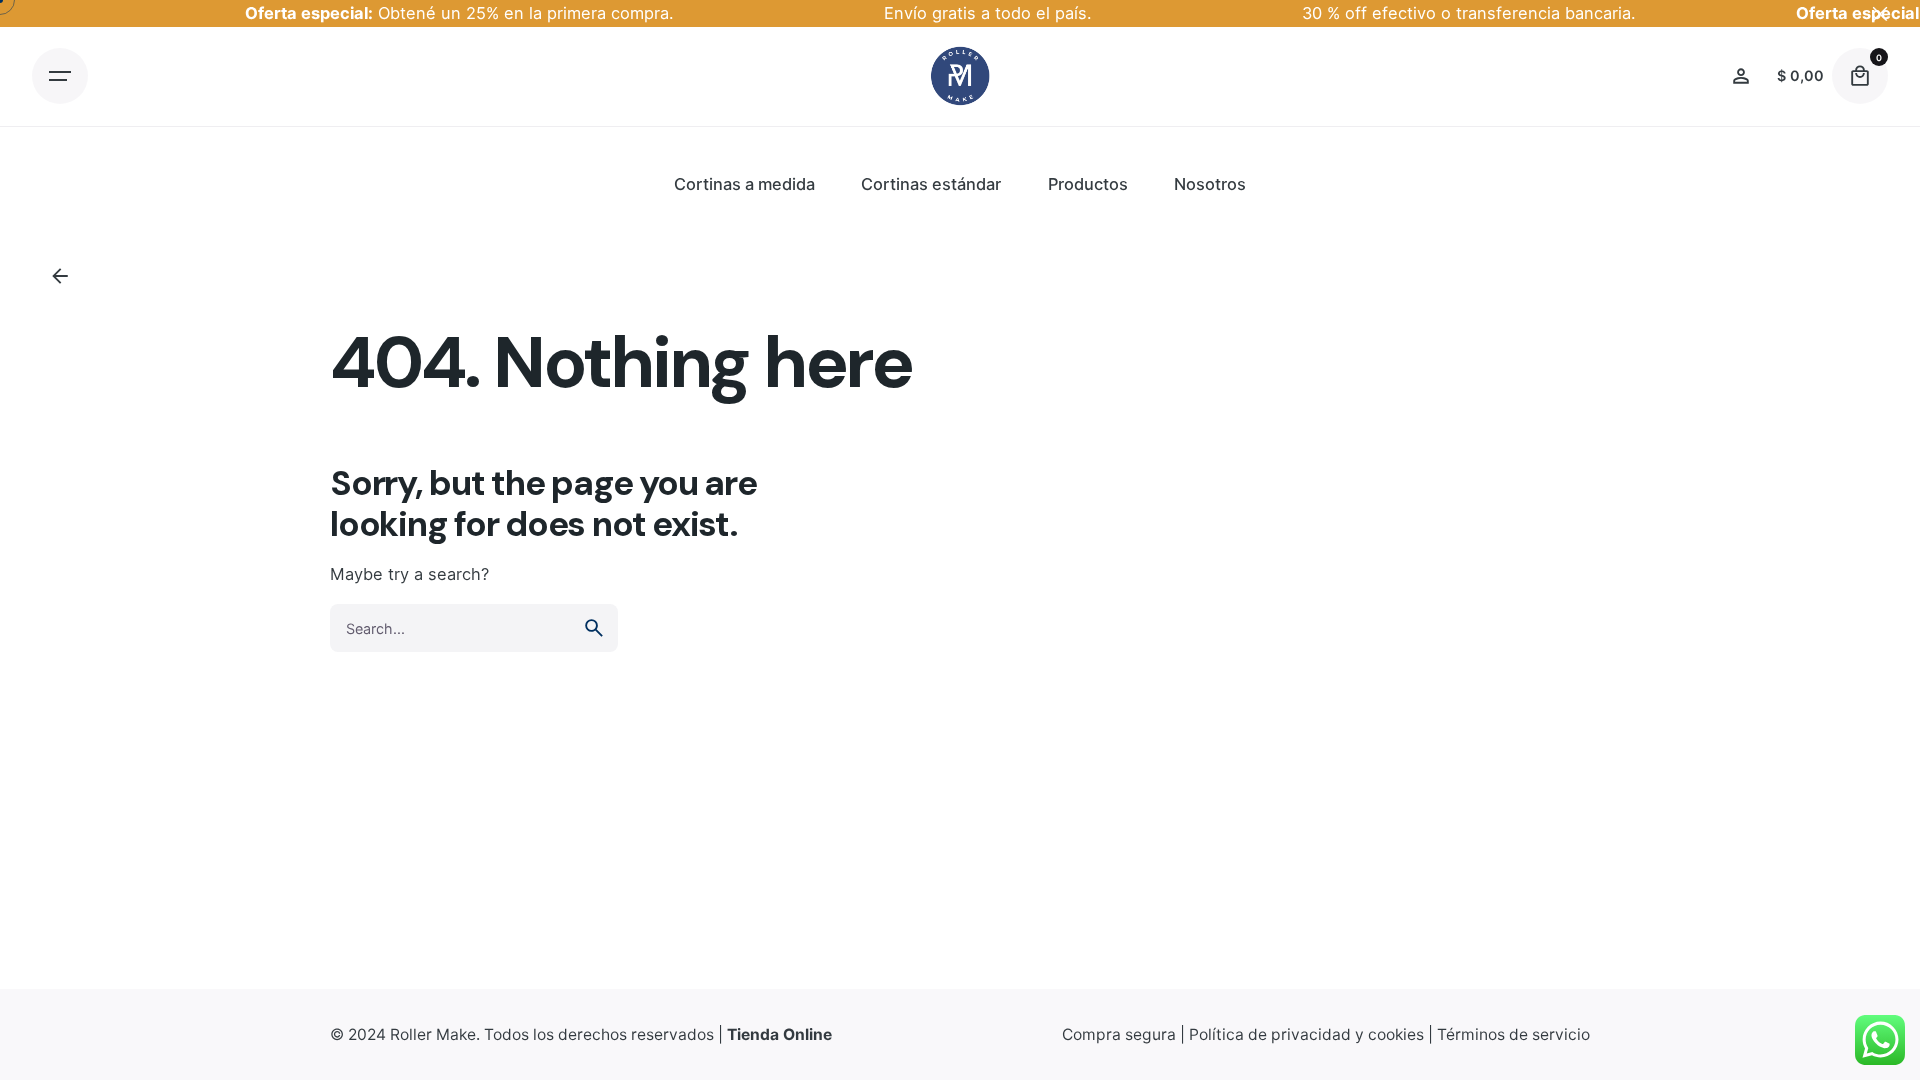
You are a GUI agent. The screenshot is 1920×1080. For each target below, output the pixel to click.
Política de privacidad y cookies (1306, 1034)
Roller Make (433, 1034)
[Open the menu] (60, 76)
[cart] (1860, 76)
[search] (594, 628)
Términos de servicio (1513, 1034)
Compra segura (1119, 1034)
